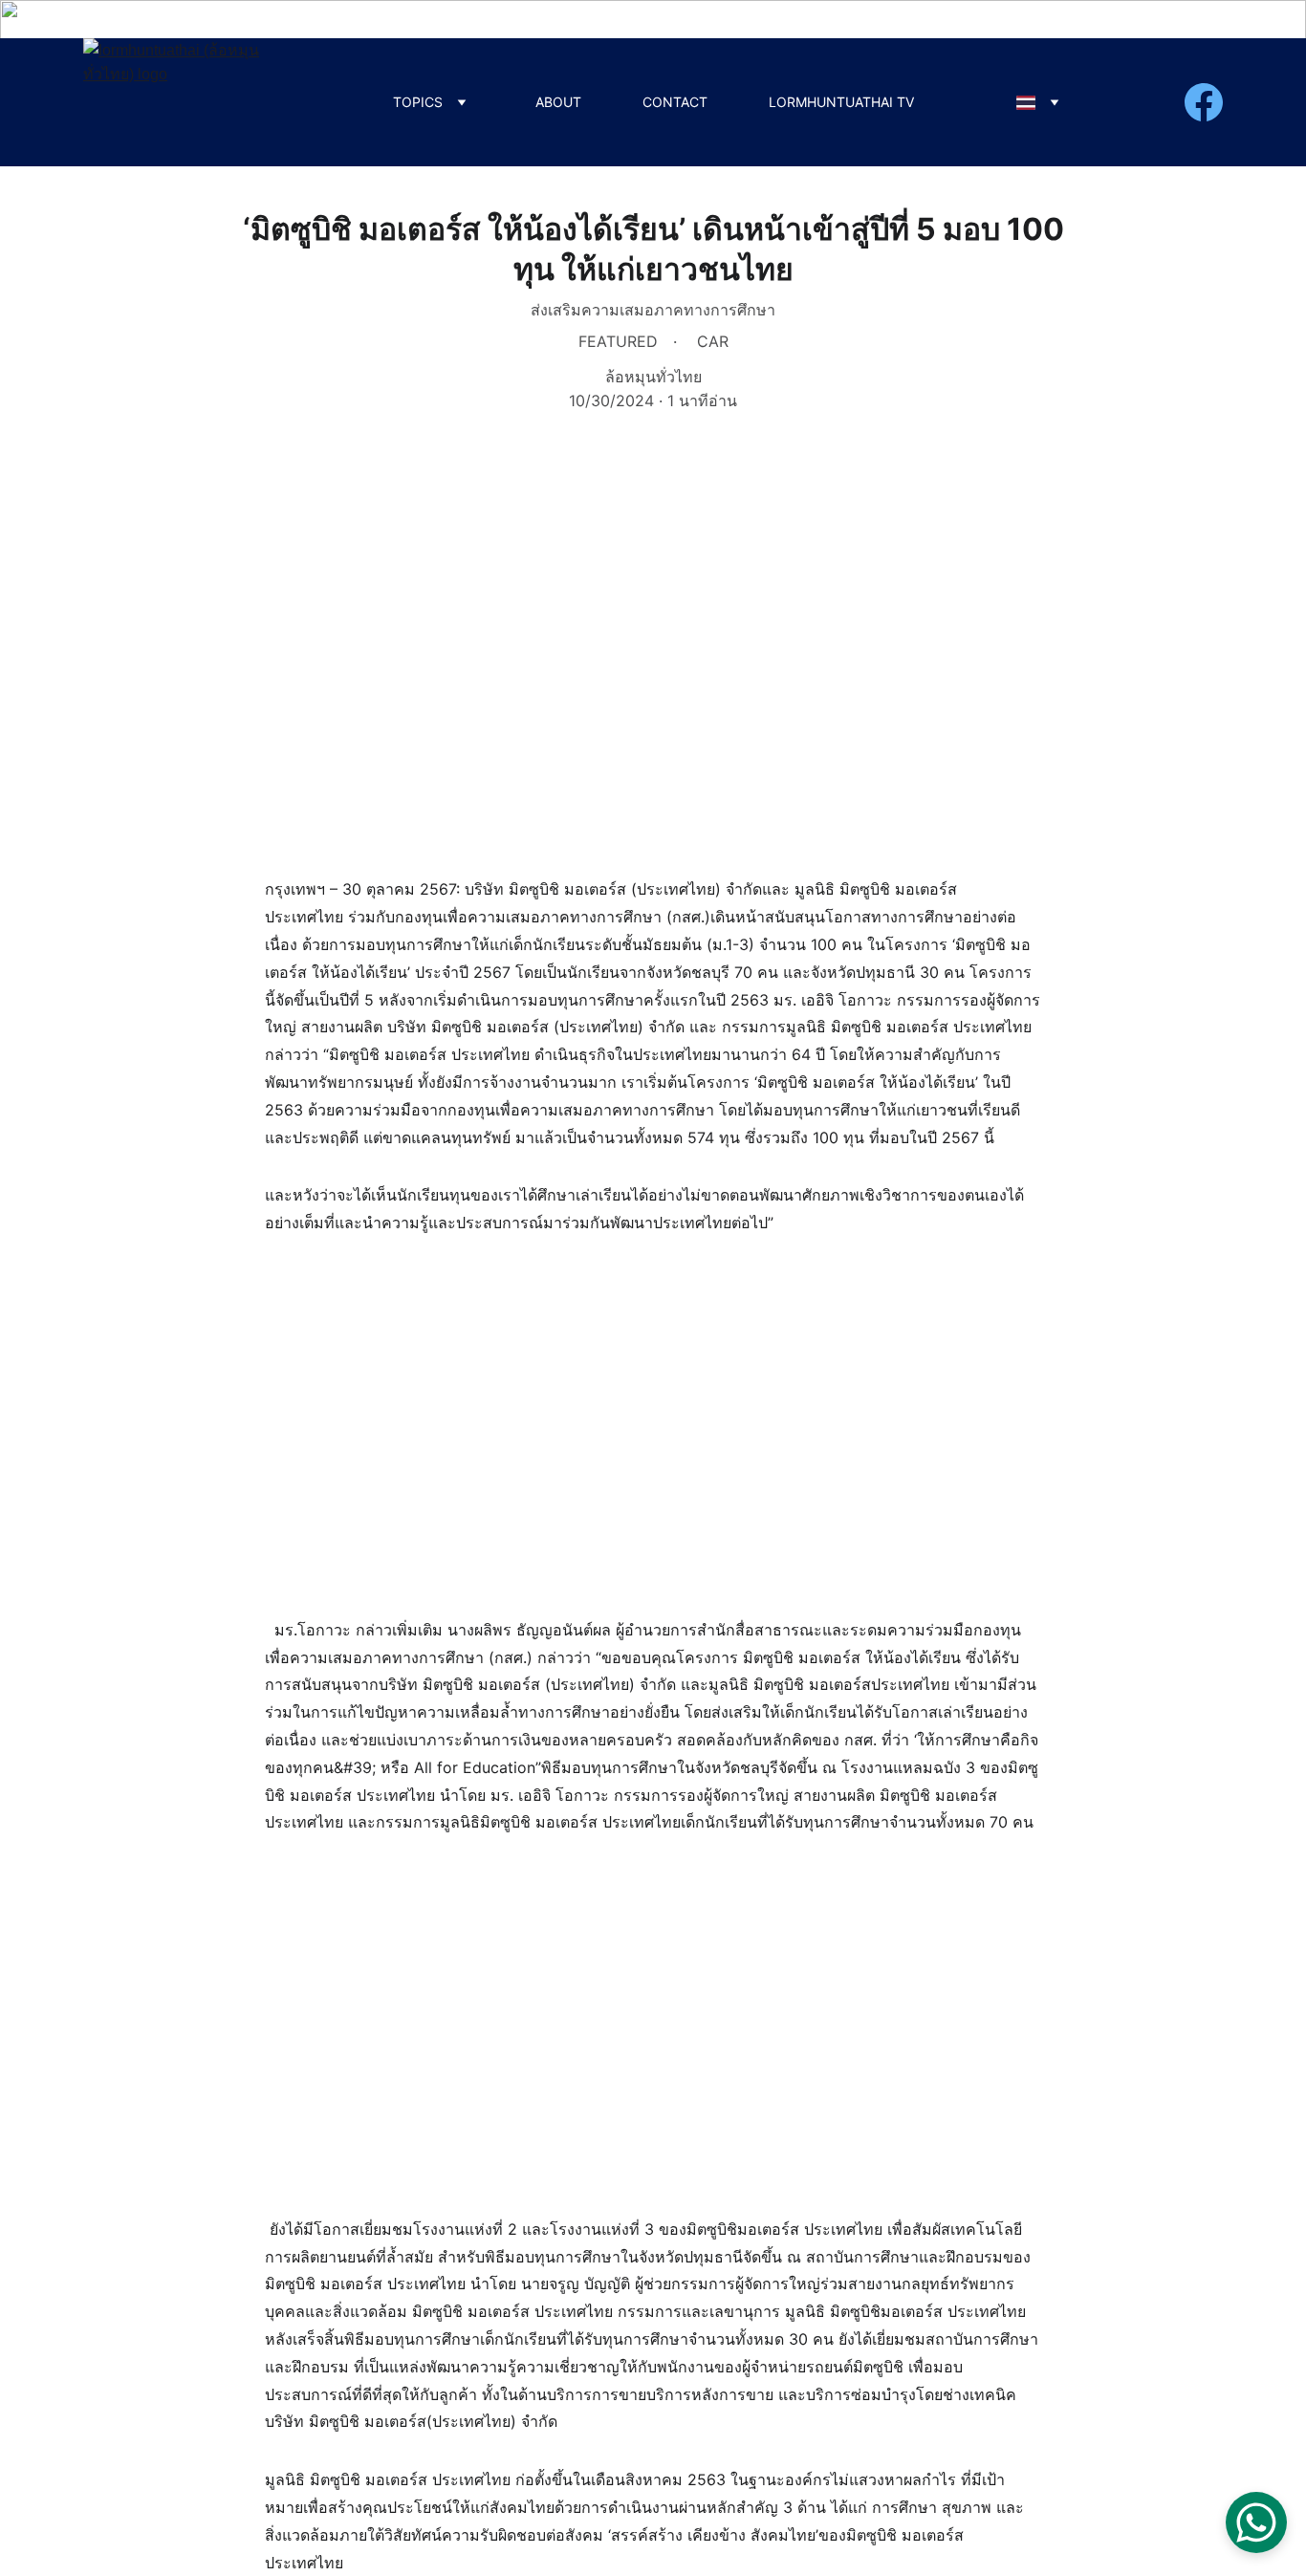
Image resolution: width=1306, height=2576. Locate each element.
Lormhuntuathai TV (841, 102)
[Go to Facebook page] (1204, 102)
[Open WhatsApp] (1256, 2522)
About (558, 102)
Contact (675, 102)
